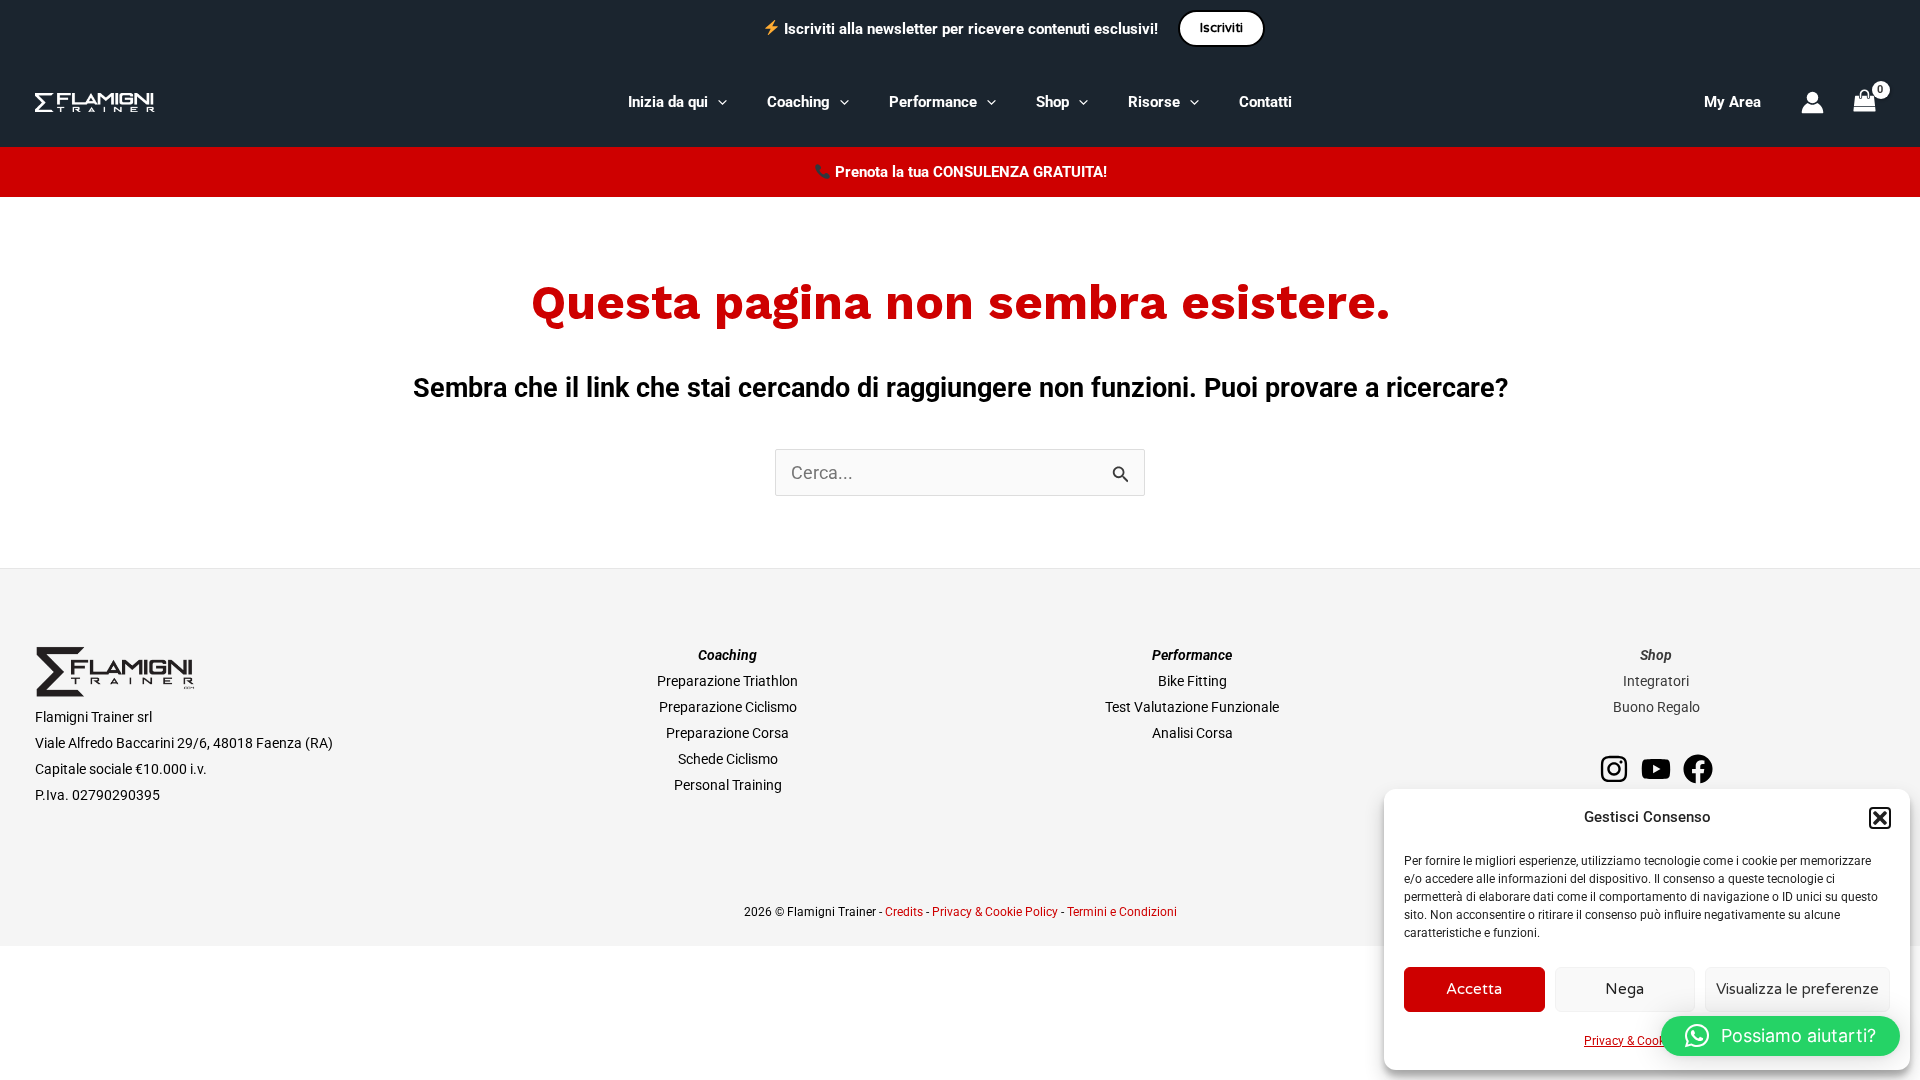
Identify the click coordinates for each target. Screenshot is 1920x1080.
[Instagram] (1614, 769)
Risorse (1154, 102)
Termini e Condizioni (1122, 912)
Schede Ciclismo (728, 759)
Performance (933, 102)
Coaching (798, 102)
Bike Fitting (1192, 681)
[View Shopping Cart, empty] (1864, 101)
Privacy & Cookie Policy (1647, 1041)
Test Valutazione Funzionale (1192, 707)
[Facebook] (1698, 769)
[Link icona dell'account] (1812, 102)
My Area (1732, 102)
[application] (717, 102)
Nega (1624, 989)
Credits (904, 912)
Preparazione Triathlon (727, 681)
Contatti (1265, 102)
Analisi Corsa (1192, 733)
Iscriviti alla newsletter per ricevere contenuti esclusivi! (971, 29)
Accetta (1474, 989)
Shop (1052, 102)
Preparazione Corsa (727, 733)
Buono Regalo (1656, 707)
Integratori (1656, 681)
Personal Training (728, 785)
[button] (1880, 818)
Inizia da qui (668, 102)
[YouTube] (1656, 769)
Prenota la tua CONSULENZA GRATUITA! (971, 172)
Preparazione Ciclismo (728, 707)
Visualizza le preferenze (1797, 989)
